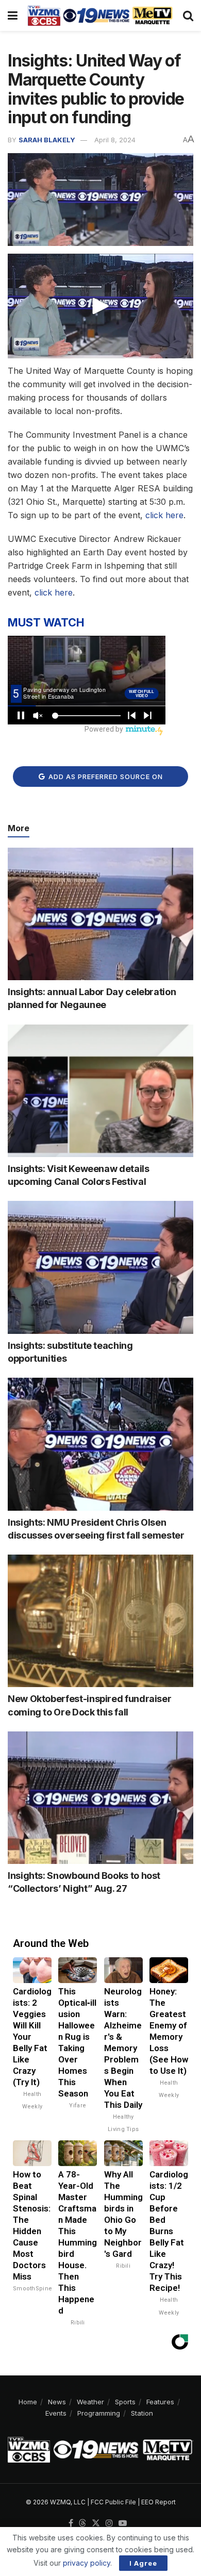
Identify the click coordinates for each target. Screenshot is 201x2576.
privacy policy (87, 2563)
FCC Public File (113, 2502)
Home (28, 2402)
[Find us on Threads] (82, 2523)
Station (142, 2413)
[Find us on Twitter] (96, 2523)
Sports (125, 2402)
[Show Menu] (13, 15)
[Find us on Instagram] (109, 2523)
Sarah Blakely (47, 140)
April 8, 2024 (115, 140)
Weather (90, 2402)
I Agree (143, 2563)
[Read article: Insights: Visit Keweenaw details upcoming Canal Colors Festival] (100, 1091)
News (57, 2402)
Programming (99, 2413)
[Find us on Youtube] (123, 2523)
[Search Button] (188, 15)
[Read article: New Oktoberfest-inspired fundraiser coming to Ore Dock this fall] (100, 1621)
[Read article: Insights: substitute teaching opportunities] (100, 1267)
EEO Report (158, 2502)
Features (160, 2402)
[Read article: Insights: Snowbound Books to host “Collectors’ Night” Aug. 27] (100, 1798)
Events (56, 2413)
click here (164, 515)
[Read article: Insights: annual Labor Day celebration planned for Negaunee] (100, 914)
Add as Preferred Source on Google (105, 780)
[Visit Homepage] (100, 15)
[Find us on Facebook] (71, 2523)
